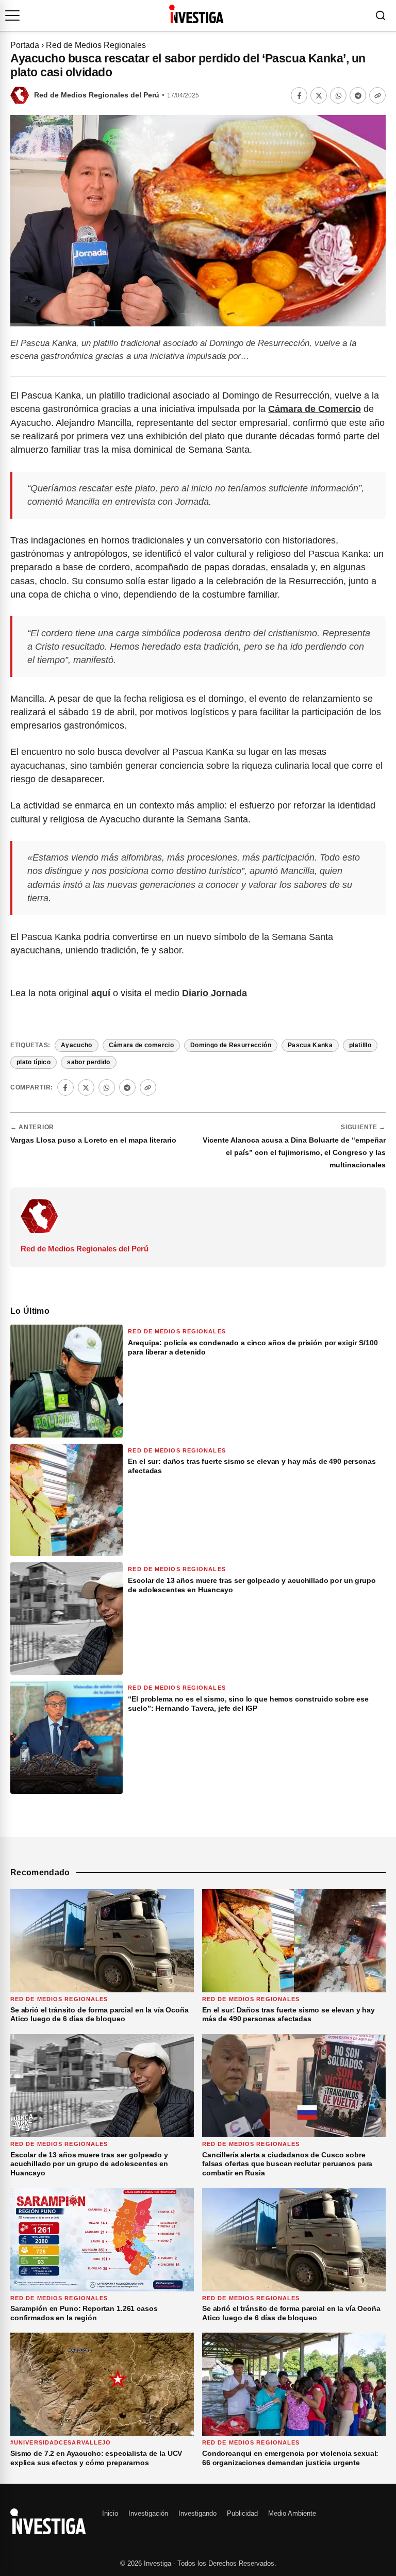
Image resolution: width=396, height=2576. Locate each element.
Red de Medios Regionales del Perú (97, 95)
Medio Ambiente (292, 2513)
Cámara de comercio (141, 1045)
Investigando (197, 2513)
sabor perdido (89, 1062)
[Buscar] (381, 15)
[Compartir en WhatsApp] (338, 95)
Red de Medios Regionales (96, 45)
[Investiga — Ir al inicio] (196, 14)
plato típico (34, 1062)
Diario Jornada (214, 993)
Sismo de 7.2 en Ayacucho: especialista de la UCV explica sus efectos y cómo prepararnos (96, 2458)
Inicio (110, 2513)
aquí (101, 993)
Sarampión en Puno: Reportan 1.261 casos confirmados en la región (84, 2313)
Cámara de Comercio (315, 409)
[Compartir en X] (319, 95)
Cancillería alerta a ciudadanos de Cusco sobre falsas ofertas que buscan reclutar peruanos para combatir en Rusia (287, 2164)
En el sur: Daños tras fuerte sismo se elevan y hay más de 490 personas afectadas (288, 2014)
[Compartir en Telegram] (358, 95)
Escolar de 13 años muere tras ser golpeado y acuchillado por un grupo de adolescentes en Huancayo (89, 2164)
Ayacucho (77, 1045)
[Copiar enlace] (377, 95)
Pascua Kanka (310, 1045)
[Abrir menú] (12, 15)
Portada (25, 45)
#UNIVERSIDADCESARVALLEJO (61, 2442)
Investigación (148, 2513)
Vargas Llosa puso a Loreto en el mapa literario (93, 1140)
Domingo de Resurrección (231, 1045)
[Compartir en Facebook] (299, 95)
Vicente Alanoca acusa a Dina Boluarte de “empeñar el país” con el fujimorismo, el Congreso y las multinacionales (294, 1152)
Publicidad (242, 2513)
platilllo (360, 1045)
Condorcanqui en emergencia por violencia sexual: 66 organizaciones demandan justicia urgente (290, 2458)
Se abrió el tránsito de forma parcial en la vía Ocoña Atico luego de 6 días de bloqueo (100, 2014)
